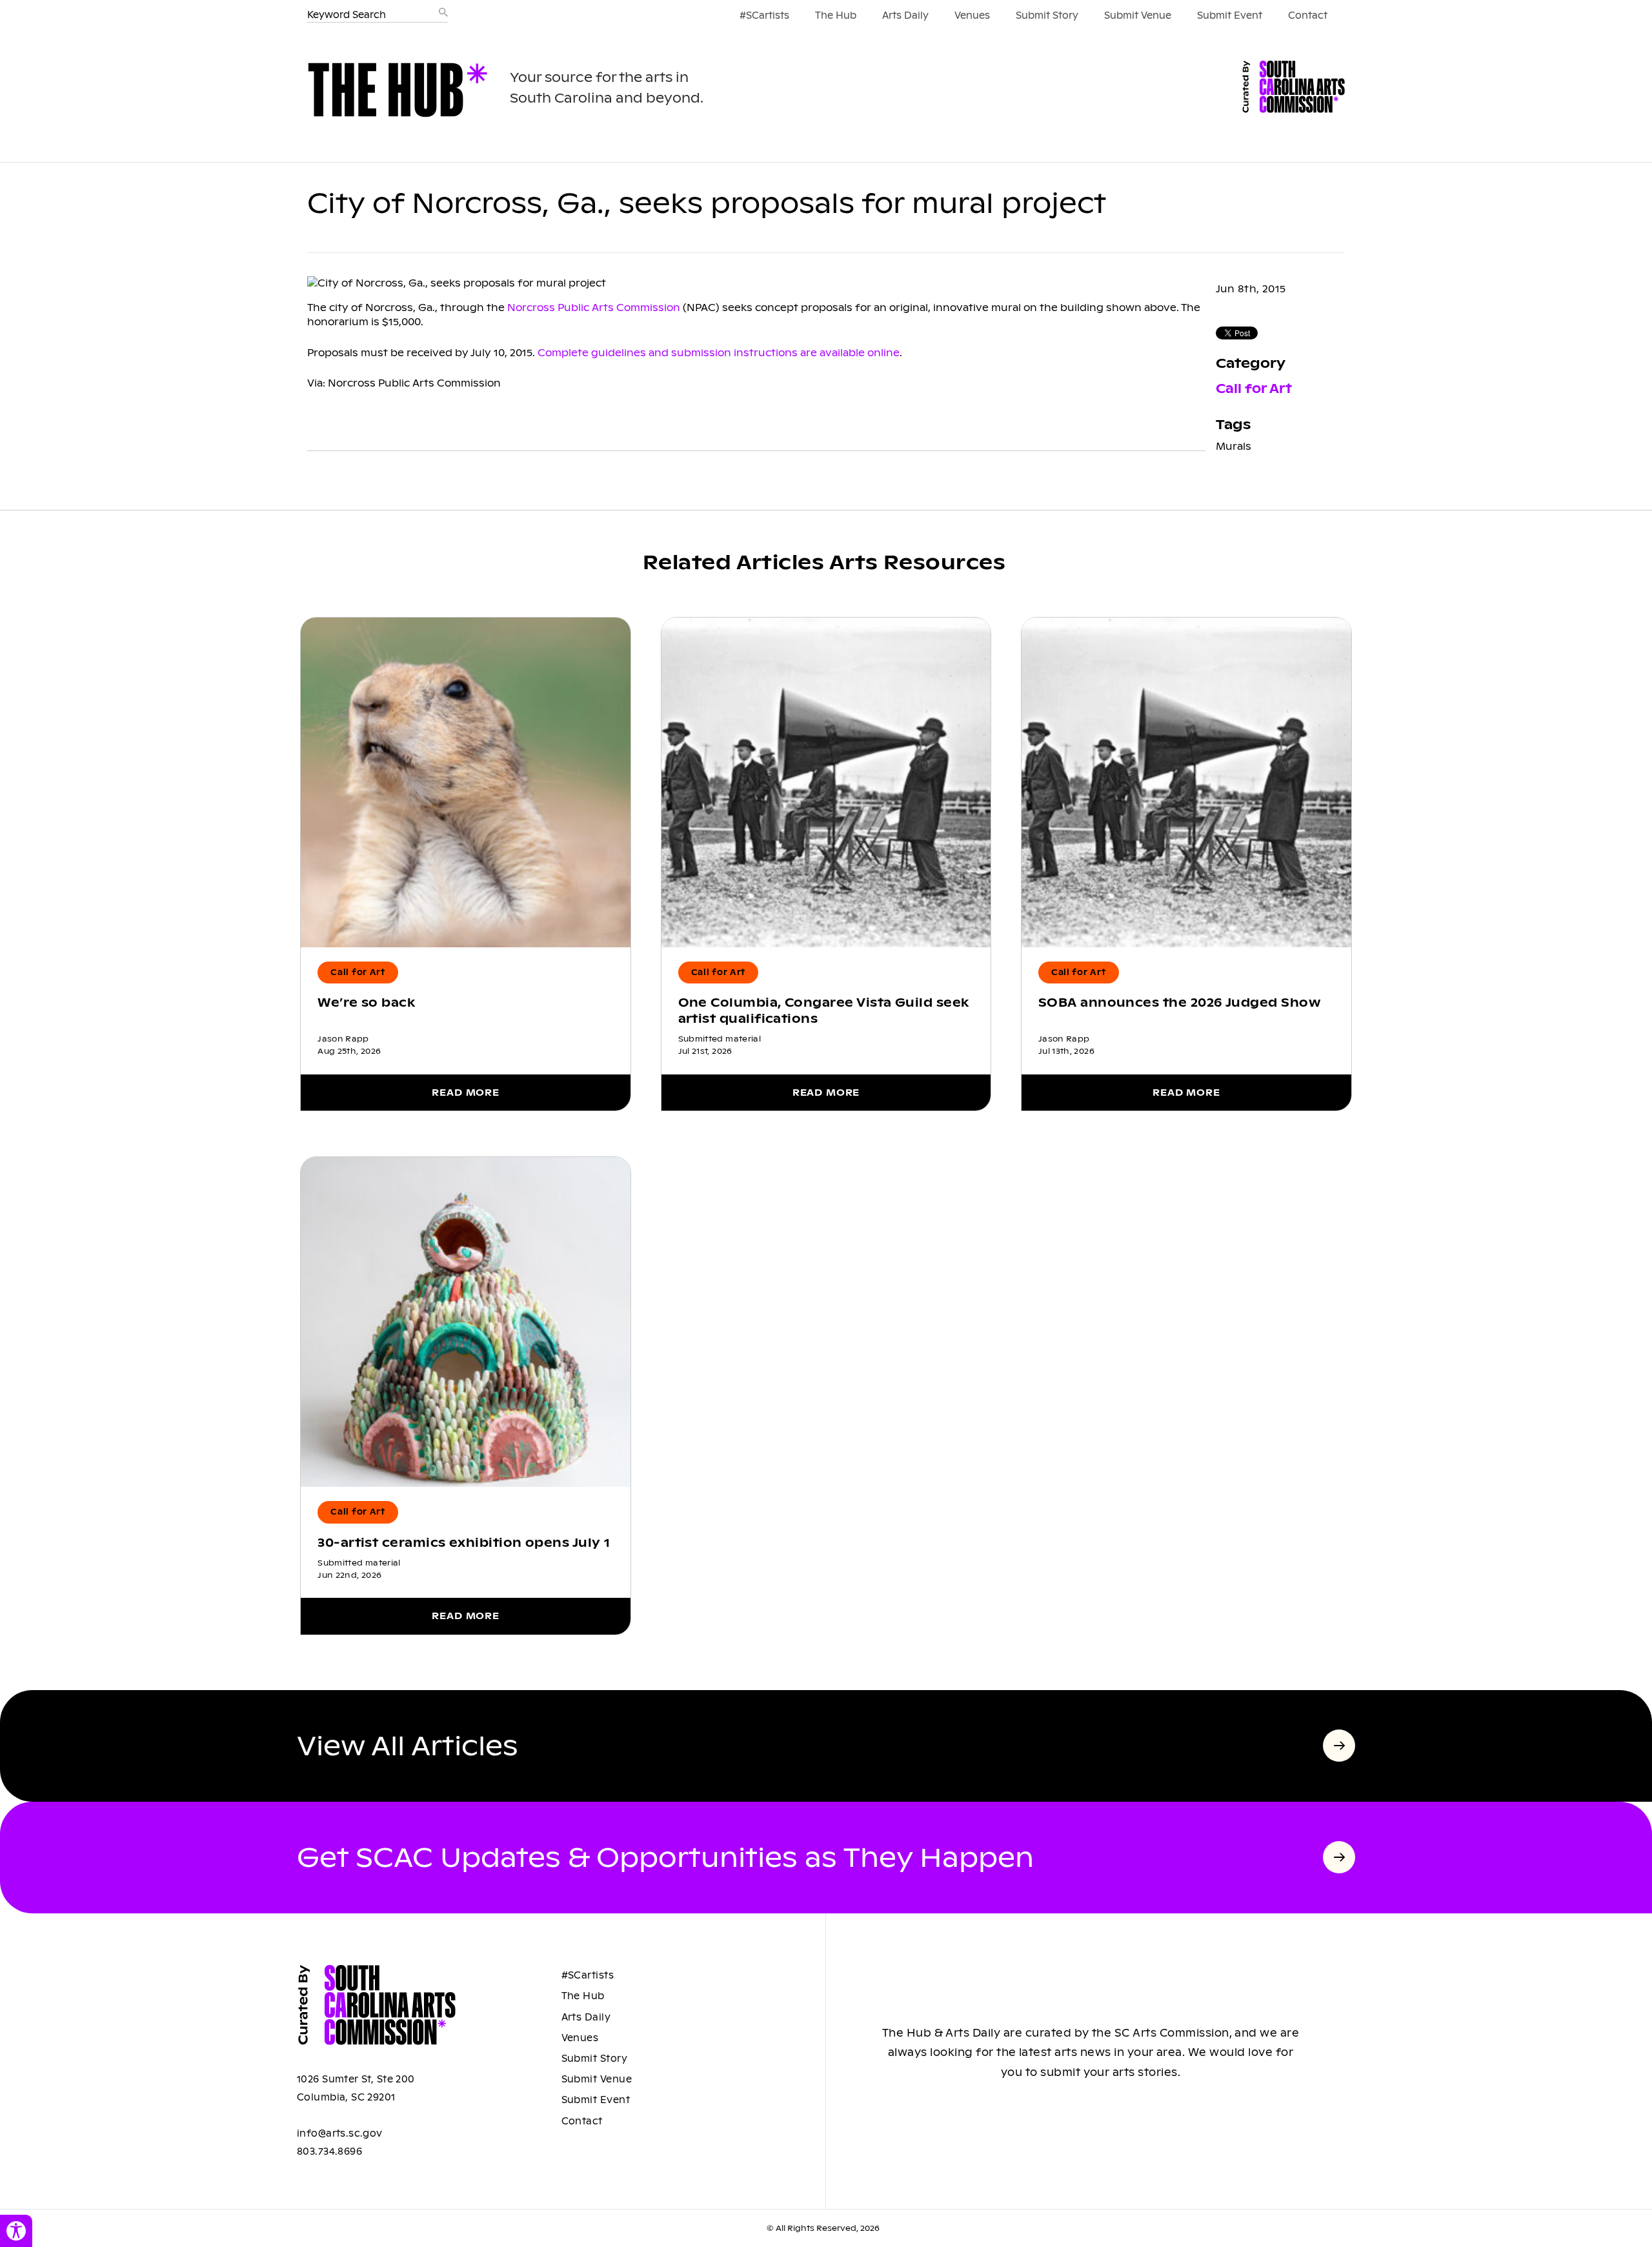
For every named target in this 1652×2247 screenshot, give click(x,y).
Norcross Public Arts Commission (594, 307)
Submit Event (1230, 15)
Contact (1308, 15)
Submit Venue (1138, 15)
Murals (1234, 446)
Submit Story (1047, 15)
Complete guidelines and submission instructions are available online (719, 353)
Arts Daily (905, 15)
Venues (972, 15)
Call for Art (1254, 389)
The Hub (836, 15)
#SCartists (764, 15)
